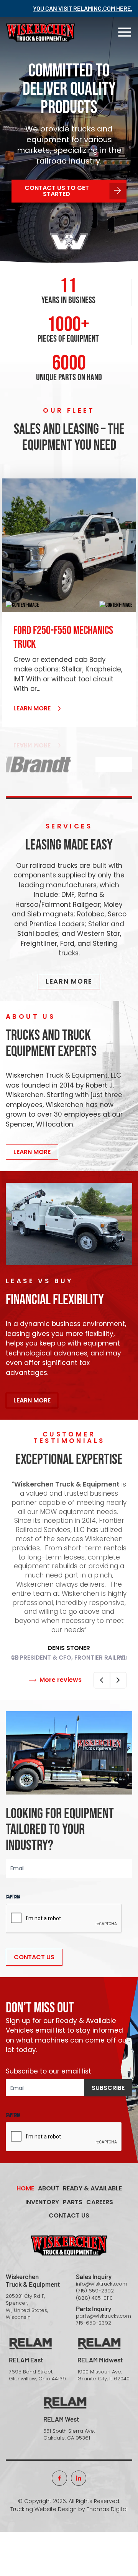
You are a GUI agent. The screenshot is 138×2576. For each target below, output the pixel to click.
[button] (22, 606)
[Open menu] (125, 32)
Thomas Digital (107, 2509)
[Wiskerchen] (40, 32)
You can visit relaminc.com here (82, 8)
